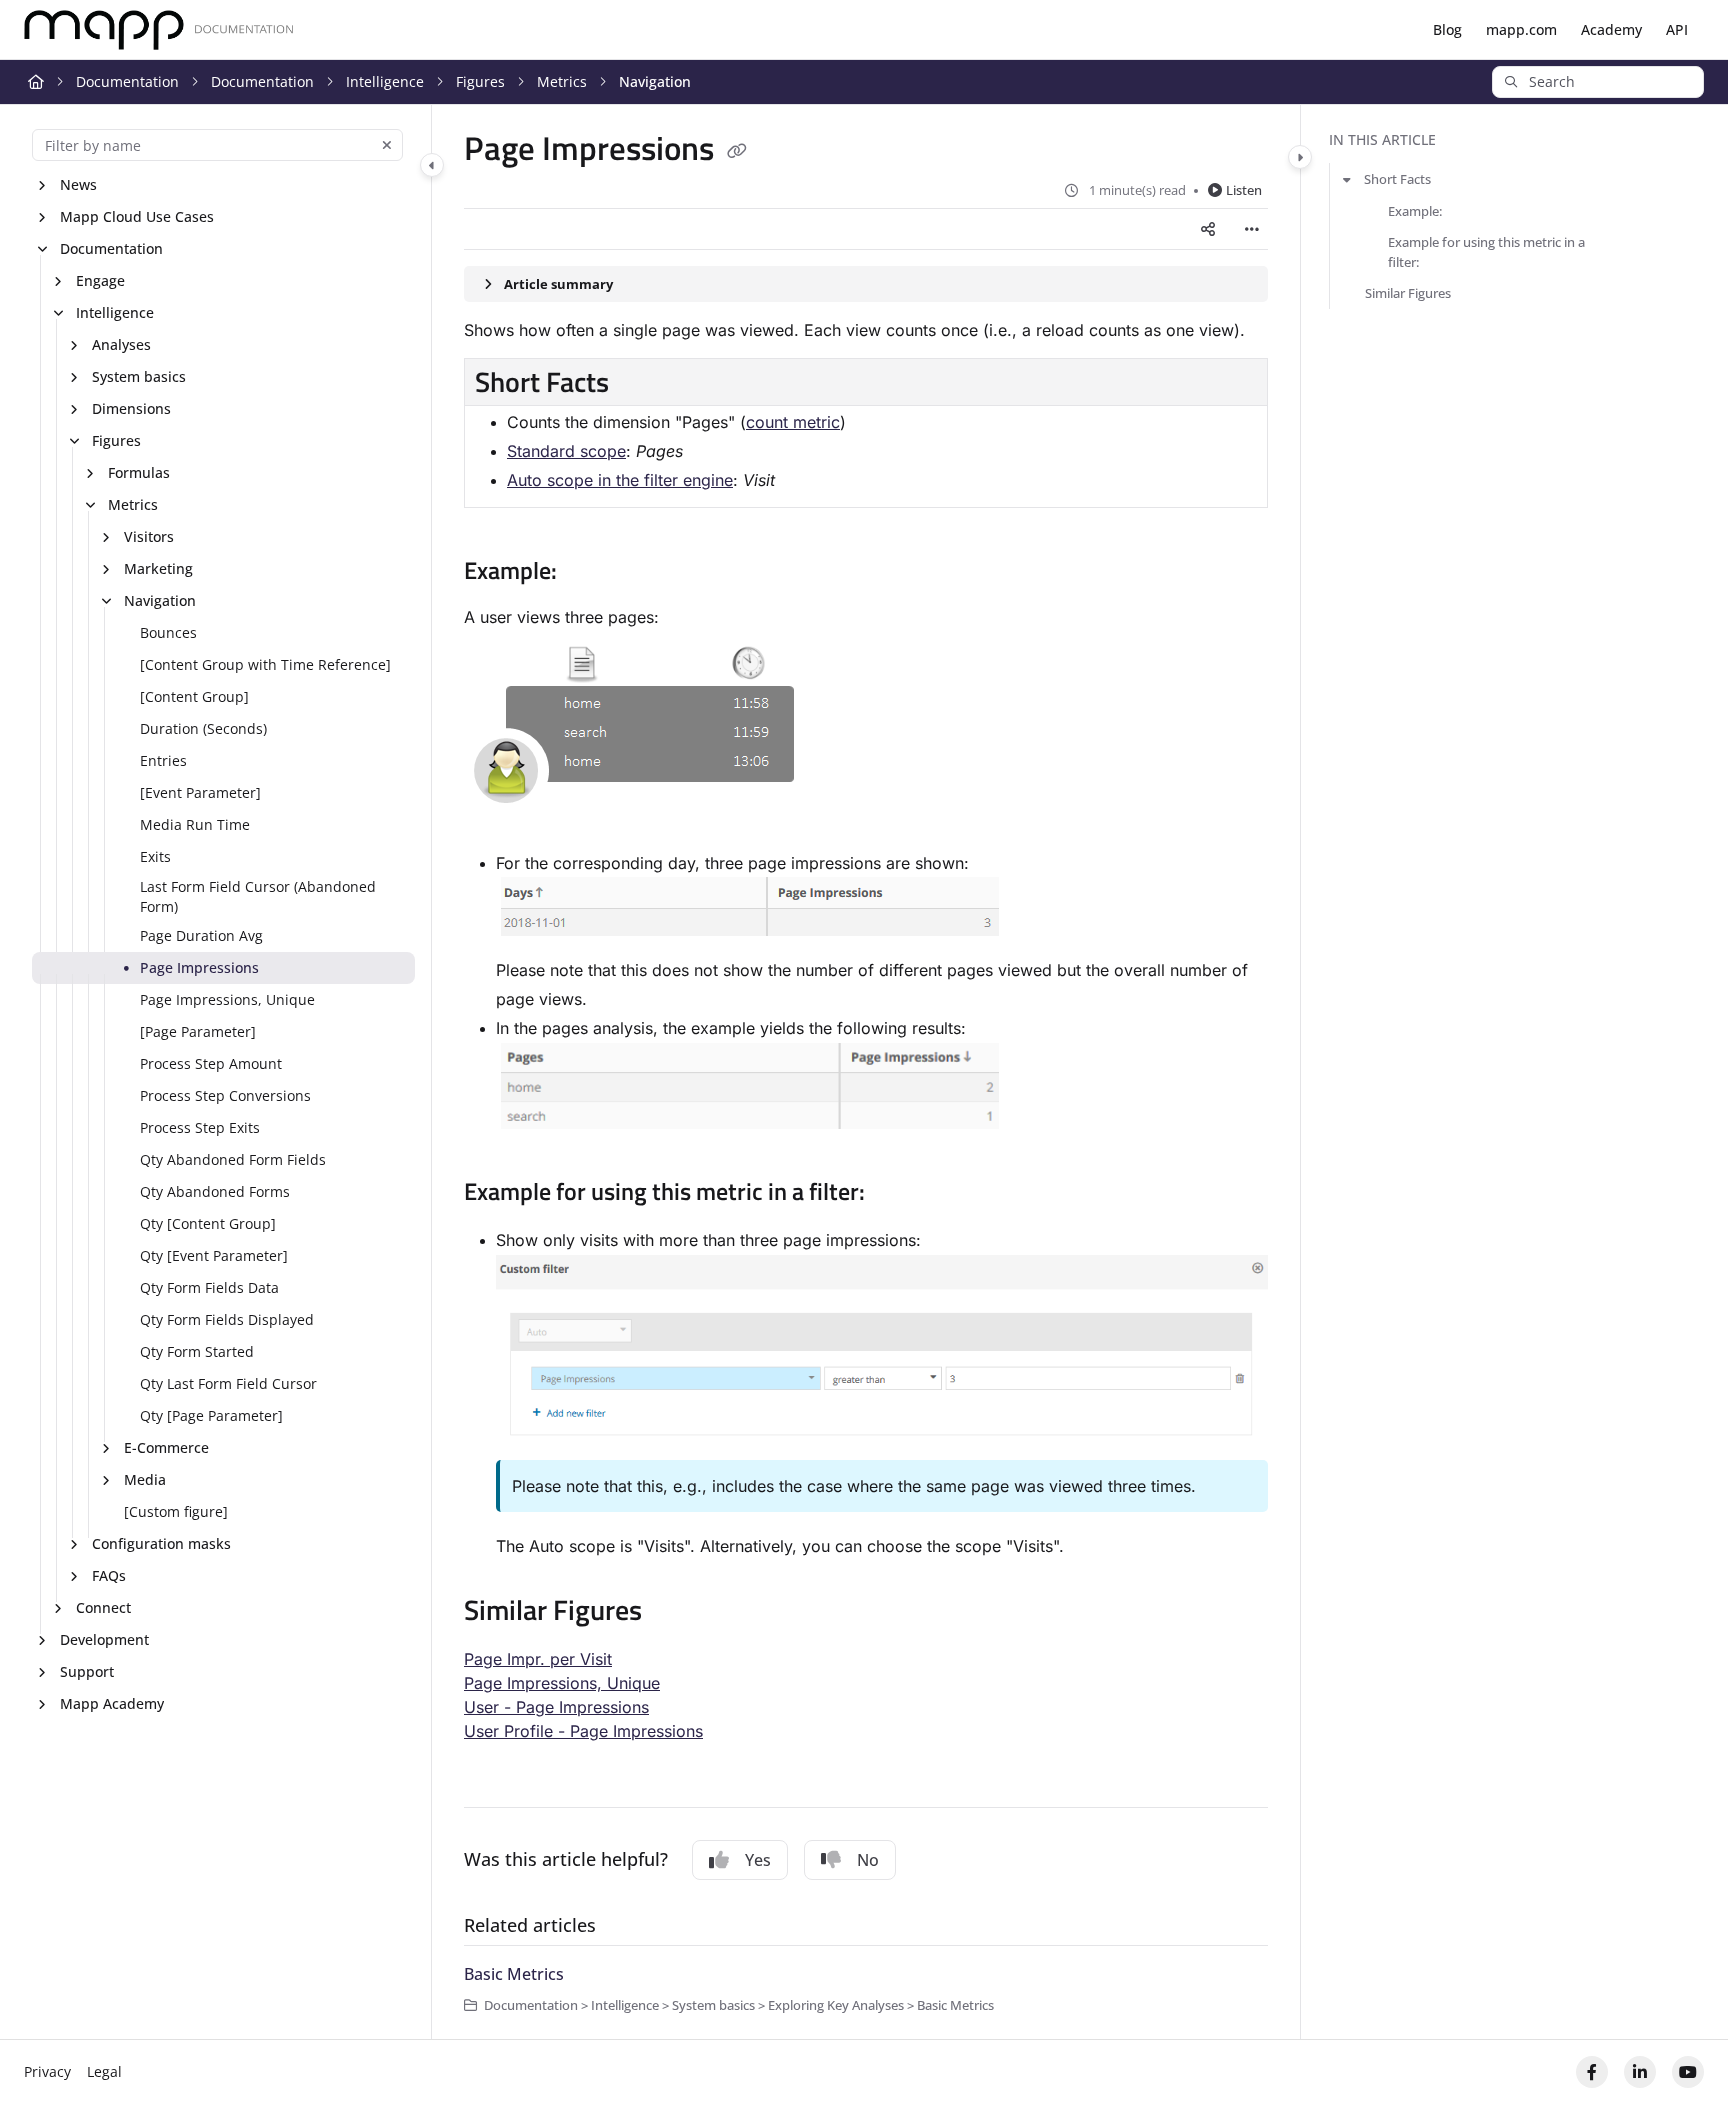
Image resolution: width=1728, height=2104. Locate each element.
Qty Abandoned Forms (215, 1191)
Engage (100, 280)
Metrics (562, 81)
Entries (163, 760)
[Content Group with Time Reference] (265, 664)
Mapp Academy (112, 1703)
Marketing (158, 568)
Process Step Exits (200, 1127)
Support (87, 1671)
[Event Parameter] (200, 792)
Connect (103, 1607)
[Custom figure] (176, 1511)
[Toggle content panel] (1300, 157)
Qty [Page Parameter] (211, 1415)
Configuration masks (161, 1543)
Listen (1244, 190)
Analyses (121, 344)
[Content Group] (194, 696)
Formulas (139, 472)
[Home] (159, 30)
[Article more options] (1252, 229)
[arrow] (1347, 179)
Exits (155, 856)
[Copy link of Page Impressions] (737, 152)
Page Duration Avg (201, 935)
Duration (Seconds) (203, 728)
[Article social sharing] (1208, 229)
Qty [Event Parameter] (214, 1255)
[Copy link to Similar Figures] (674, 1613)
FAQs (109, 1575)
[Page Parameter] (198, 1031)
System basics (139, 376)
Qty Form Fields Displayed (227, 1319)
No (868, 1860)
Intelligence (385, 81)
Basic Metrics (514, 1974)
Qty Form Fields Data (209, 1287)
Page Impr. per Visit (538, 1659)
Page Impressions (199, 967)
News (78, 184)
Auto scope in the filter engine (620, 480)
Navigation (655, 81)
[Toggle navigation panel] (432, 165)
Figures (480, 81)
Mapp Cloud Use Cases (137, 216)
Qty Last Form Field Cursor (228, 1383)
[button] (1598, 82)
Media (145, 1479)
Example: (1415, 211)
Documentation (127, 81)
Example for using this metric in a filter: (1486, 252)
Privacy (47, 2071)
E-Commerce (166, 1447)
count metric (793, 422)
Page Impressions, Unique (227, 999)
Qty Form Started (197, 1351)
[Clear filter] (387, 145)
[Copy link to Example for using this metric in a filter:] (897, 1194)
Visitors (149, 536)
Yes (758, 1860)
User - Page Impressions (556, 1707)
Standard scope (566, 451)
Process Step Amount (211, 1063)
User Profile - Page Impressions (583, 1731)
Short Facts (1397, 179)
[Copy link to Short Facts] (641, 385)
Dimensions (131, 408)
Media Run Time (195, 824)
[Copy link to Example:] (589, 573)
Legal (104, 2071)
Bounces (168, 632)
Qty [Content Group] (208, 1223)
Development (104, 1639)
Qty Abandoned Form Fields (233, 1159)
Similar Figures (1408, 293)
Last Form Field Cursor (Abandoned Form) (258, 896)
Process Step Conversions (225, 1095)
